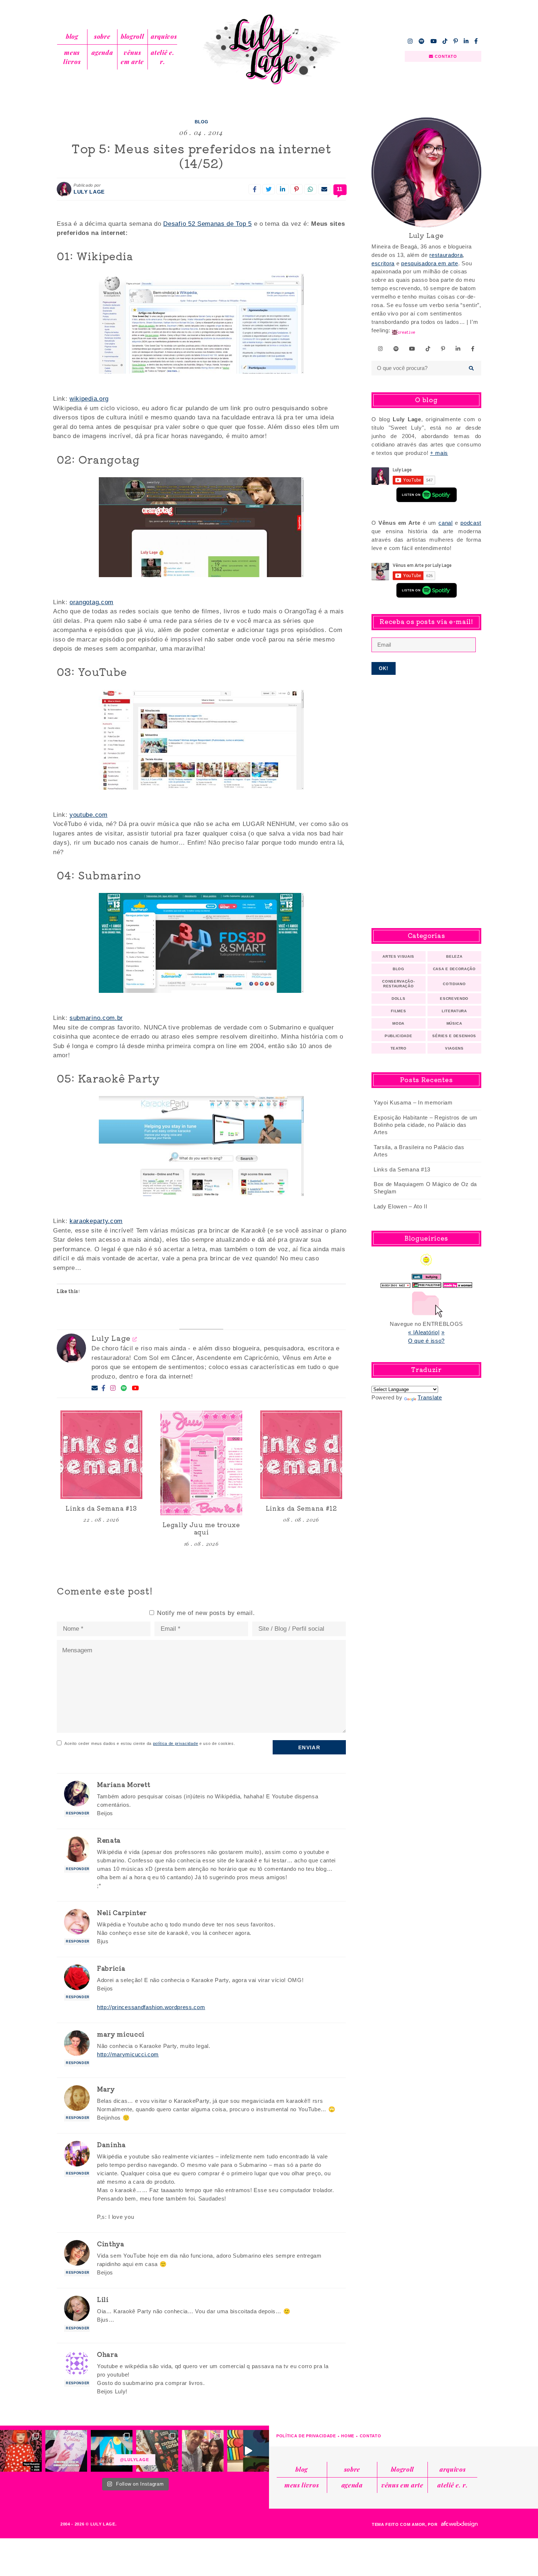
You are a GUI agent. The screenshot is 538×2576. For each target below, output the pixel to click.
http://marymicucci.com (128, 2054)
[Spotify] (124, 1388)
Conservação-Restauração (398, 984)
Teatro (399, 1048)
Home (348, 2436)
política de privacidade (176, 1743)
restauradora (446, 255)
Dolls (398, 999)
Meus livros (72, 57)
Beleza (454, 956)
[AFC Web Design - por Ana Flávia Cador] (459, 2524)
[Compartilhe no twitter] (269, 189)
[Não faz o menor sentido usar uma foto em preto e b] (21, 2451)
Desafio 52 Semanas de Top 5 (207, 224)
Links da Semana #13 (402, 1169)
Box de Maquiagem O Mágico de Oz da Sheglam (425, 1188)
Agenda (102, 52)
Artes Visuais (398, 956)
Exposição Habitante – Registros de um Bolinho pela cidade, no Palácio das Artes (426, 1125)
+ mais (439, 453)
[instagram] (410, 41)
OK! (384, 668)
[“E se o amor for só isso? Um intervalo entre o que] (157, 2451)
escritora (383, 263)
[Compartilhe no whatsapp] (310, 189)
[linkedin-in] (466, 41)
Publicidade (398, 1036)
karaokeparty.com (96, 1221)
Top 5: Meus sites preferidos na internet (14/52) (201, 156)
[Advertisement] (426, 801)
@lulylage (135, 2460)
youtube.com (88, 815)
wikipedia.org (89, 399)
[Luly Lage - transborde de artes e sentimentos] (269, 49)
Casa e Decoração (454, 969)
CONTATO (445, 56)
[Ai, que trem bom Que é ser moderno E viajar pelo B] (112, 2451)
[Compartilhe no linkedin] (283, 189)
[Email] (95, 1388)
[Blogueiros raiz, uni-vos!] (395, 1283)
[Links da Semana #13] (101, 1455)
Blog (72, 36)
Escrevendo (454, 999)
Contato (371, 2436)
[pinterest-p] (456, 41)
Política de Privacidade (306, 2436)
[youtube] (434, 41)
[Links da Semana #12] (301, 1455)
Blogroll (132, 36)
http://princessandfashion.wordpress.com (151, 2007)
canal (445, 523)
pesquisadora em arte (430, 263)
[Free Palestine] (427, 1283)
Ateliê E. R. (162, 57)
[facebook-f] (476, 41)
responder (78, 1813)
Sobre (102, 36)
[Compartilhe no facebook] (255, 189)
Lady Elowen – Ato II (401, 1206)
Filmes (398, 1011)
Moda (398, 1023)
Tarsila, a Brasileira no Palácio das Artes (419, 1151)
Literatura (454, 1011)
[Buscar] (472, 368)
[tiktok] (445, 41)
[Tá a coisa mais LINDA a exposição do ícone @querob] (248, 2451)
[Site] (135, 1339)
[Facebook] (104, 1388)
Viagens (454, 1048)
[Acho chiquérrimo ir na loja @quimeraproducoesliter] (66, 2451)
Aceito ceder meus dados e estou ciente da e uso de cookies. (150, 1743)
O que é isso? (426, 1341)
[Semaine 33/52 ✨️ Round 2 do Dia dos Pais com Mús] (203, 2451)
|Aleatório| (426, 1332)
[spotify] (422, 41)
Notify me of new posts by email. (206, 1613)
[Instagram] (113, 1388)
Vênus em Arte (132, 57)
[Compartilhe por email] (324, 189)
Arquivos (164, 36)
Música (454, 1023)
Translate (430, 1397)
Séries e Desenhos (454, 1036)
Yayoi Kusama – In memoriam (413, 1102)
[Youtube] (135, 1388)
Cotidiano (454, 984)
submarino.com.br (96, 1018)
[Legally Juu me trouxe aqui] (201, 1463)
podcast (471, 523)
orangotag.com (91, 602)
